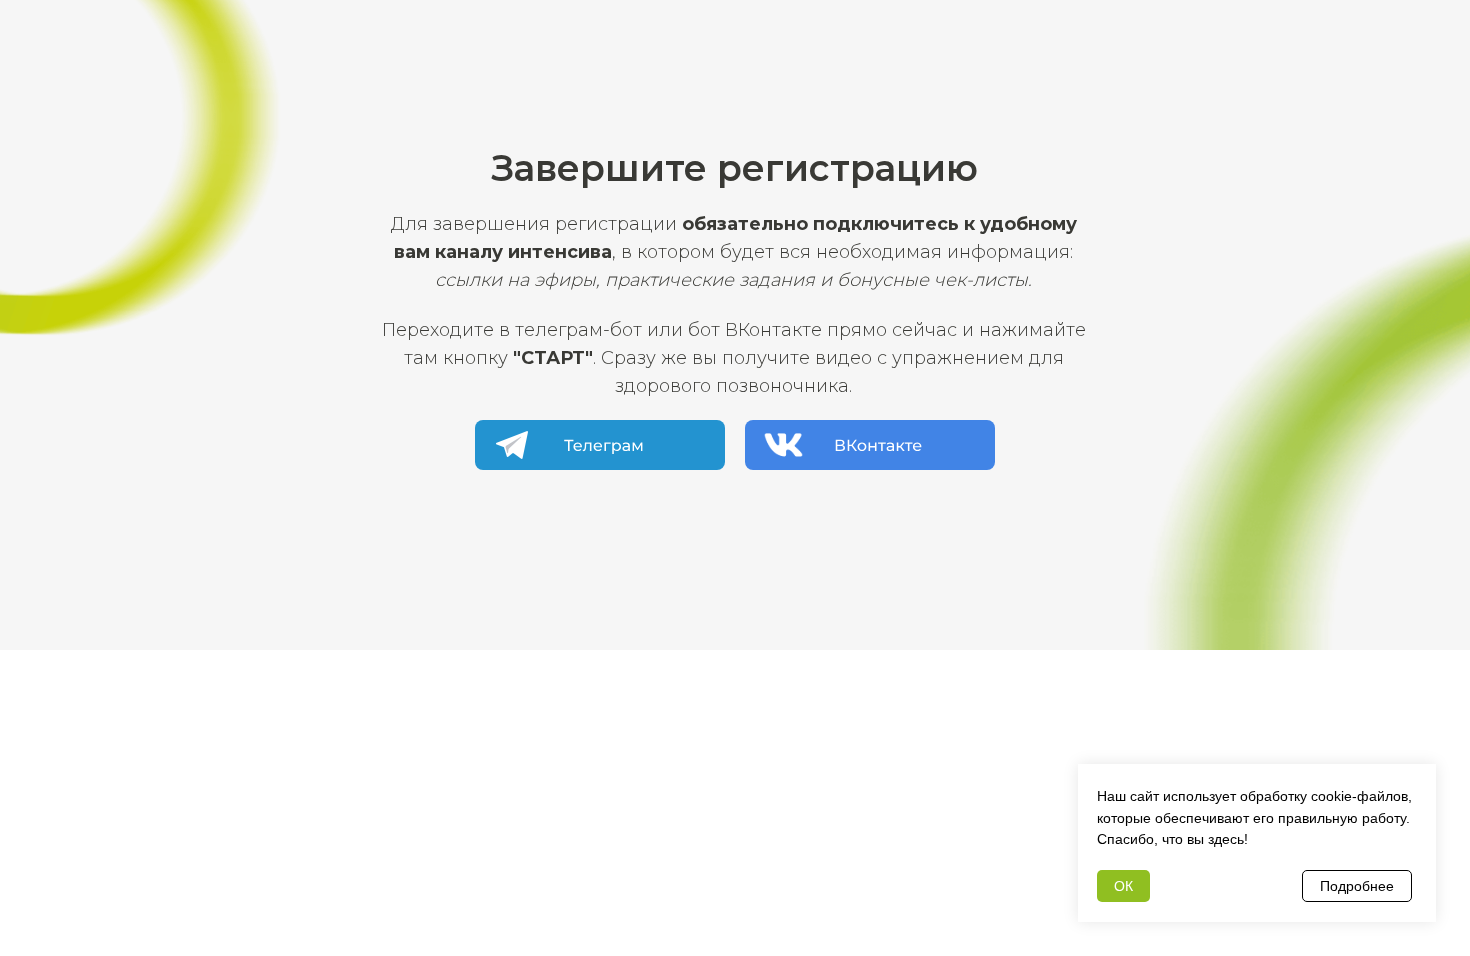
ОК (1123, 886)
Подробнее (1357, 886)
